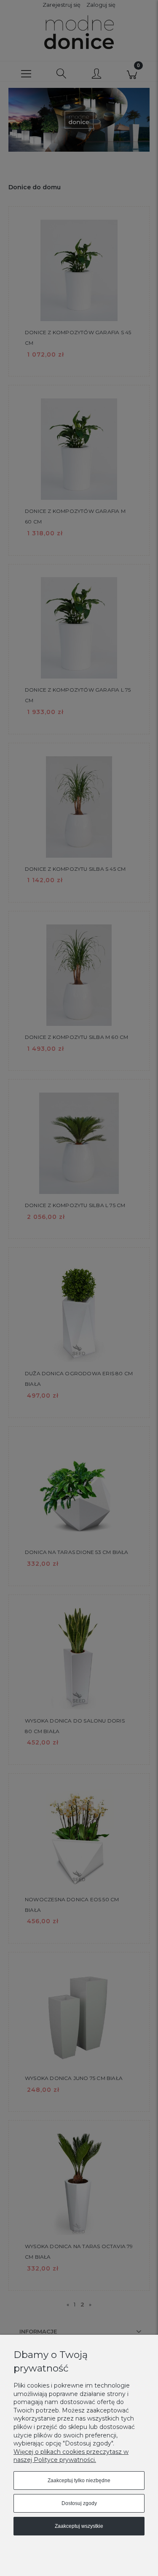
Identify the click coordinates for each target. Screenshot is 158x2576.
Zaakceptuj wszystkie (79, 2526)
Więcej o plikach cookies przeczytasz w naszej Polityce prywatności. (71, 2456)
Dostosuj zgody (79, 2503)
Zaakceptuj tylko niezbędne (79, 2481)
